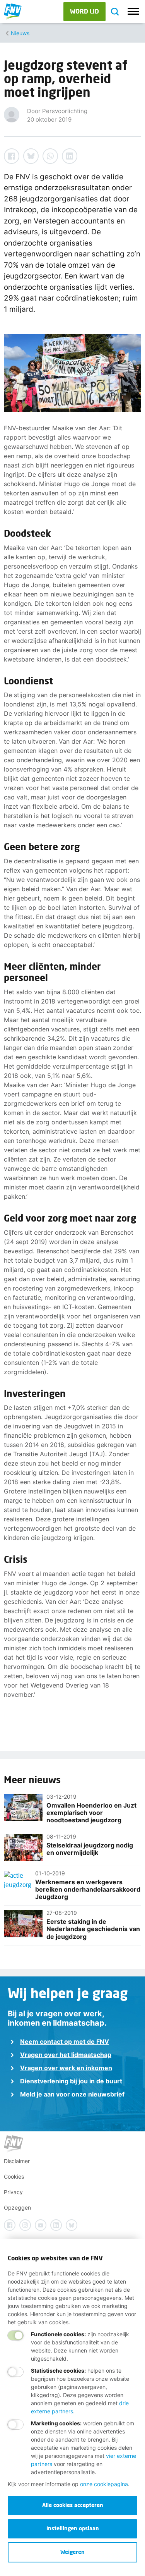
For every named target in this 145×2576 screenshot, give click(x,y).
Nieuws (20, 33)
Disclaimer (17, 2161)
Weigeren (72, 2552)
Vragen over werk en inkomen (66, 2068)
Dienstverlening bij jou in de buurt (71, 2081)
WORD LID (84, 11)
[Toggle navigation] (133, 12)
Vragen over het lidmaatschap (66, 2055)
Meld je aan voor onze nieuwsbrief (72, 2094)
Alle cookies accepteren (73, 2505)
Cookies (14, 2176)
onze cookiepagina (104, 2484)
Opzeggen (17, 2207)
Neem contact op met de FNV (65, 2042)
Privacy (13, 2192)
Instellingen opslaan (73, 2528)
